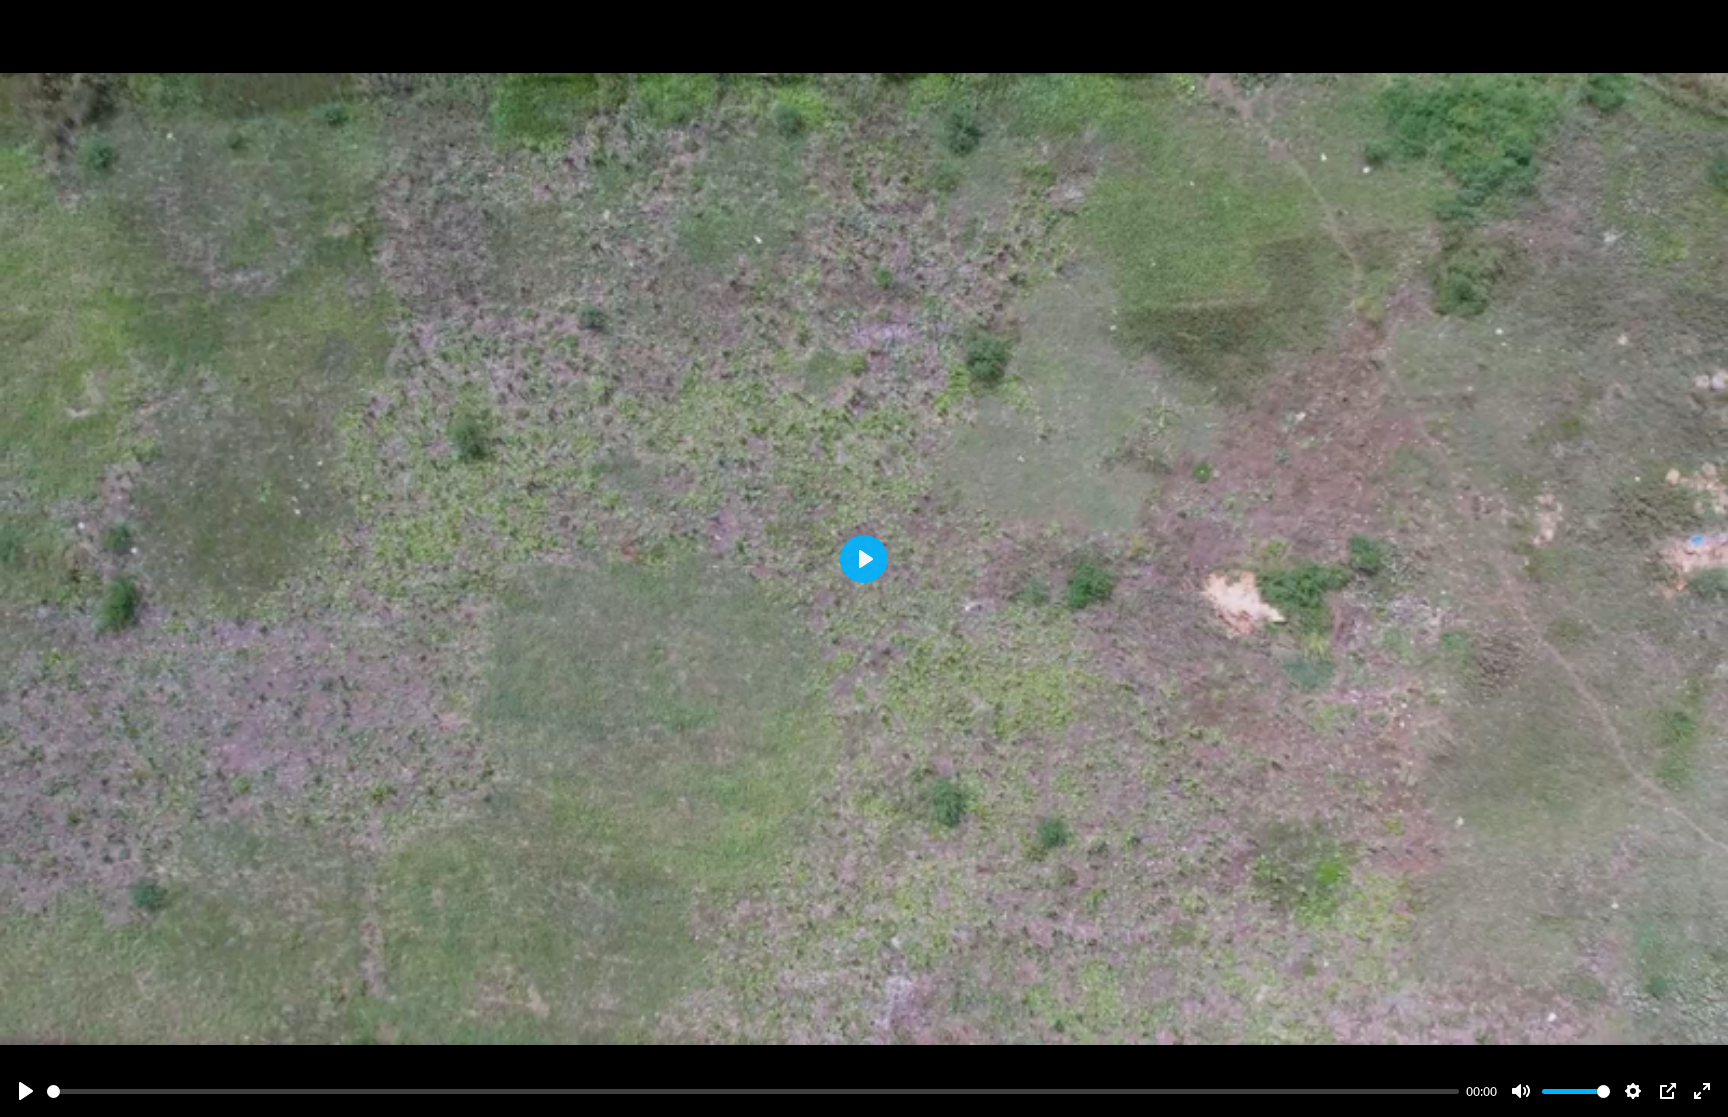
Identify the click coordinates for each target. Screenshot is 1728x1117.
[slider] (753, 1091)
